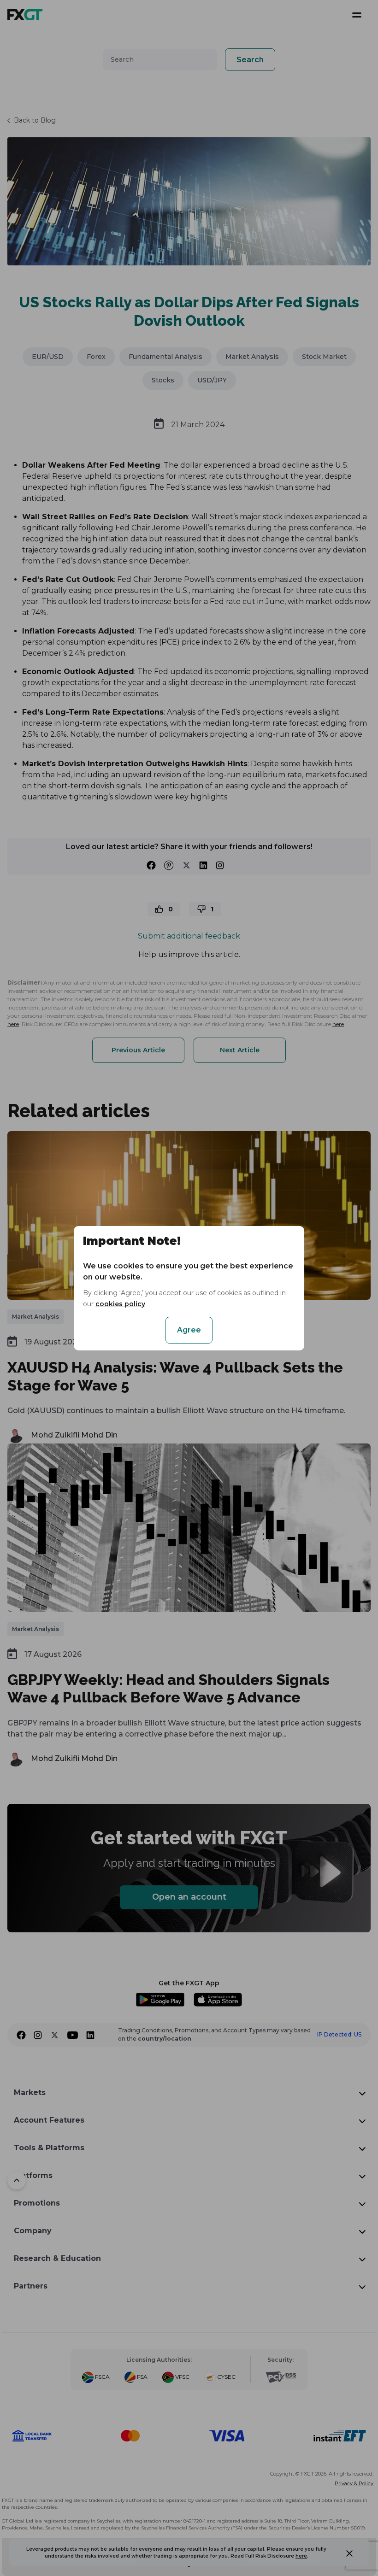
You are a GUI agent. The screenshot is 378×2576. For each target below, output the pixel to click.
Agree (189, 1330)
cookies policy (120, 1304)
